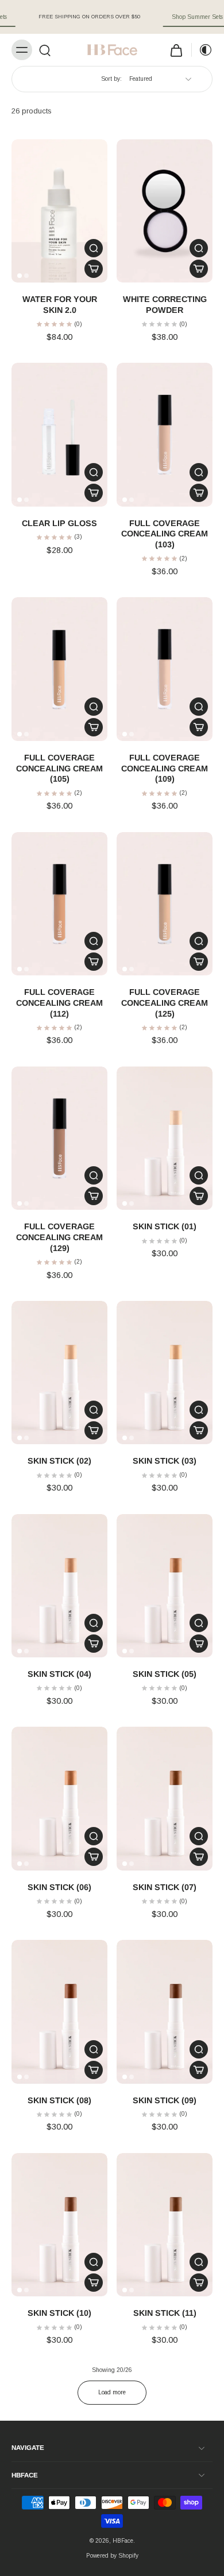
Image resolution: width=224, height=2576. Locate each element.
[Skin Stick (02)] (59, 1373)
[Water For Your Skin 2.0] (59, 211)
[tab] (20, 276)
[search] (45, 50)
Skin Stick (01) (165, 1226)
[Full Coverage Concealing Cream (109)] (165, 669)
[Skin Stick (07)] (165, 1799)
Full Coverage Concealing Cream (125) (165, 1003)
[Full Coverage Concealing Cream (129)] (59, 1138)
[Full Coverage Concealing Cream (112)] (59, 904)
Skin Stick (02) (59, 1461)
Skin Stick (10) (59, 2313)
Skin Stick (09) (165, 2100)
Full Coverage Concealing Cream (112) (59, 1003)
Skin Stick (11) (165, 2313)
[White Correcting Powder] (165, 211)
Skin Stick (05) (165, 1674)
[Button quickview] (94, 248)
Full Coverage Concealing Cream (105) (59, 768)
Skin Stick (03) (165, 1461)
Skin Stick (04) (59, 1674)
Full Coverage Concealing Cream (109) (165, 768)
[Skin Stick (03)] (165, 1373)
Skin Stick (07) (165, 1887)
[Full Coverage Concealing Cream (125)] (165, 904)
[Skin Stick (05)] (165, 1586)
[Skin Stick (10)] (59, 2225)
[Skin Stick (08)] (59, 2012)
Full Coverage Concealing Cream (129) (59, 1237)
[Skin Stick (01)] (165, 1138)
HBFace (123, 2541)
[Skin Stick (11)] (165, 2225)
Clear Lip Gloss (59, 523)
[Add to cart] (94, 269)
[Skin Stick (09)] (165, 2012)
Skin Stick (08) (59, 2100)
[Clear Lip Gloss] (59, 435)
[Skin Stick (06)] (59, 1799)
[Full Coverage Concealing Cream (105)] (59, 669)
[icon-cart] (176, 50)
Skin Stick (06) (59, 1887)
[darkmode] (202, 50)
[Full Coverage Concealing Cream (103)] (165, 435)
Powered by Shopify (112, 2556)
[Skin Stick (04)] (59, 1586)
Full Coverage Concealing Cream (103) (165, 534)
